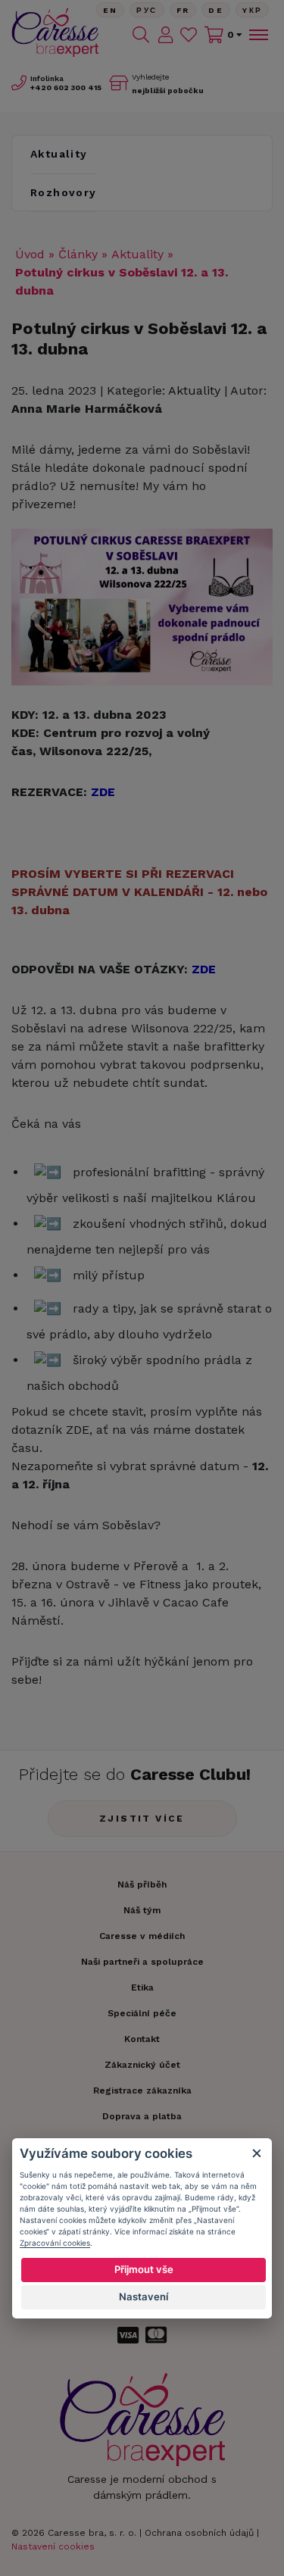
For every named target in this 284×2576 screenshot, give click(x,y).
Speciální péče (142, 2013)
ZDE (78, 1430)
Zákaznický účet (142, 2065)
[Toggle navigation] (257, 35)
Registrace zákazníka (142, 2090)
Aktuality (59, 154)
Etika (142, 1987)
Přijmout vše (144, 2269)
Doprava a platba (142, 2116)
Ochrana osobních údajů (199, 2533)
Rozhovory (64, 192)
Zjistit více (142, 1819)
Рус (147, 10)
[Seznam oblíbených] (189, 35)
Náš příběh (142, 1884)
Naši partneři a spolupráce (142, 1962)
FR (183, 10)
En (111, 10)
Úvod (30, 254)
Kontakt (142, 2039)
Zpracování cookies (55, 2243)
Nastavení (144, 2297)
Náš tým (142, 1910)
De (216, 10)
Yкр (252, 10)
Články (78, 254)
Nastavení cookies (53, 2546)
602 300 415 (66, 87)
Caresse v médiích (142, 1936)
